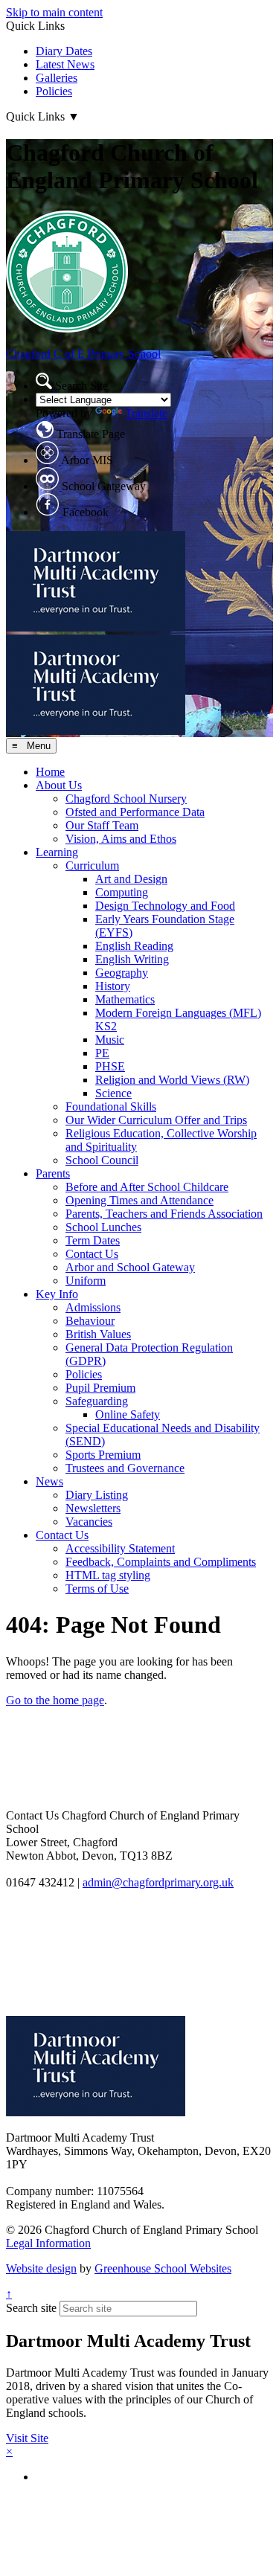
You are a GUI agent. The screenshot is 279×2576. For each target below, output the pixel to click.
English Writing (132, 959)
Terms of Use (97, 1589)
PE (102, 1053)
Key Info (57, 1294)
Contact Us (92, 1254)
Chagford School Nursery (126, 799)
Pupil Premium (100, 1388)
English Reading (134, 946)
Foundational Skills (111, 1106)
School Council (102, 1160)
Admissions (93, 1307)
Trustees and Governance (125, 1468)
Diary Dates (64, 51)
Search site (31, 2308)
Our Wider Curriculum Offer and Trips (156, 1120)
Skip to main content (54, 12)
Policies (54, 91)
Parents (53, 1173)
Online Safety (128, 1414)
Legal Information (48, 2243)
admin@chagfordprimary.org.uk (158, 1882)
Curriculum (92, 865)
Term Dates (93, 1240)
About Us (59, 785)
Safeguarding (97, 1401)
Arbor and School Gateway (130, 1267)
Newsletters (93, 1508)
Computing (122, 892)
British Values (98, 1334)
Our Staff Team (102, 825)
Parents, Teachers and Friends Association (164, 1214)
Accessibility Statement (120, 1548)
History (113, 986)
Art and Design (131, 879)
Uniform (86, 1281)
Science (113, 1093)
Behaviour (90, 1321)
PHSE (110, 1066)
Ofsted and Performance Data (135, 812)
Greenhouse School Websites (163, 2268)
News (49, 1481)
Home (50, 772)
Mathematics (125, 999)
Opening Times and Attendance (139, 1200)
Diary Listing (97, 1495)
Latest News (65, 64)
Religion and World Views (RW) (172, 1080)
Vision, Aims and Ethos (121, 839)
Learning (57, 852)
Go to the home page (55, 1700)
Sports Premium (103, 1455)
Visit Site (27, 2438)
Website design (41, 2268)
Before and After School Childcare (147, 1187)
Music (110, 1040)
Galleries (57, 78)
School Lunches (103, 1227)
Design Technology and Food (165, 906)
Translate (146, 413)
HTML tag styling (108, 1575)
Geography (122, 973)
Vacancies (89, 1522)
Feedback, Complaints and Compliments (161, 1562)
